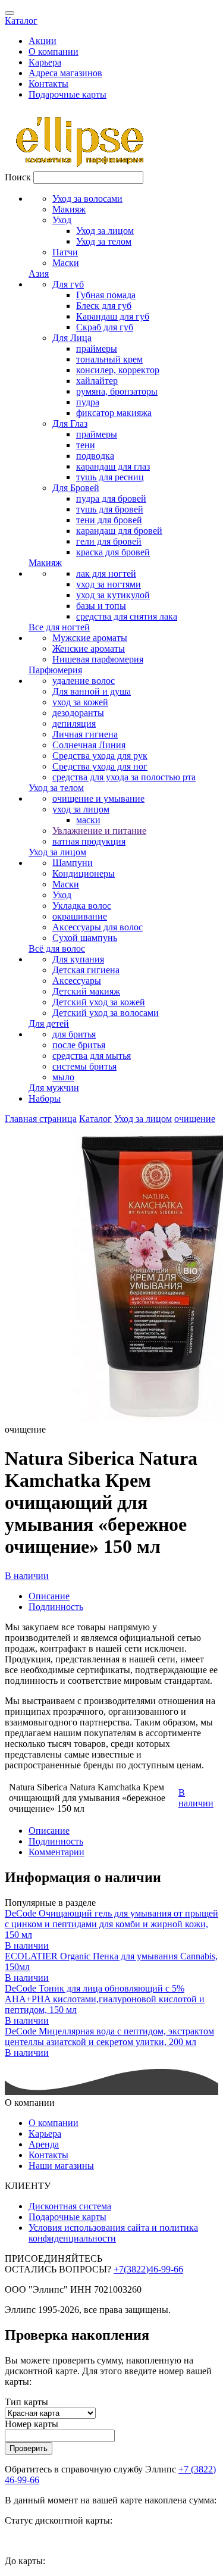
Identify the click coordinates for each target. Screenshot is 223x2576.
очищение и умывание (98, 798)
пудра (88, 402)
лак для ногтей (106, 573)
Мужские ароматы (90, 638)
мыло (63, 1077)
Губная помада (106, 295)
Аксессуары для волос (98, 927)
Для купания (78, 959)
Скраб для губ (105, 327)
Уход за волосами (87, 198)
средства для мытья (92, 1056)
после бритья (79, 1045)
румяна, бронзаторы (117, 391)
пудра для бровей (111, 498)
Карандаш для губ (113, 316)
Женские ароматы (89, 648)
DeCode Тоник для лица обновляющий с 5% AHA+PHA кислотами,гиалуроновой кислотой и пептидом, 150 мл (105, 1999)
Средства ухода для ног (100, 766)
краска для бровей (113, 552)
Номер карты (32, 2424)
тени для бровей (109, 520)
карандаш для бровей (119, 531)
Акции (43, 41)
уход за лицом (81, 809)
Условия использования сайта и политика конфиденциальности (113, 2233)
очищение (195, 1119)
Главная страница (41, 1119)
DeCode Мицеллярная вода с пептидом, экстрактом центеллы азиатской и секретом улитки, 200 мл (109, 2036)
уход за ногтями (109, 584)
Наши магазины (61, 2166)
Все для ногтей (59, 627)
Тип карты (26, 2402)
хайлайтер (97, 381)
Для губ (68, 284)
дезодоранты (78, 713)
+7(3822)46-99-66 (148, 2269)
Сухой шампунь (85, 938)
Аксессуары (77, 981)
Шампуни (73, 863)
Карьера (45, 62)
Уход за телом (104, 241)
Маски (66, 263)
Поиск (18, 177)
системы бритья (84, 1066)
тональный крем (109, 359)
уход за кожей (80, 702)
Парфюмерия (55, 670)
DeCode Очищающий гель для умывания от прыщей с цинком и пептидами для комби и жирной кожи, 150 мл (111, 1924)
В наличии (27, 1576)
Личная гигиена (85, 734)
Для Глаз (70, 423)
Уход (62, 220)
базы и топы (101, 606)
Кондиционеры (84, 873)
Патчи (65, 252)
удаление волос (84, 681)
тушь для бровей (110, 509)
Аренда (44, 2144)
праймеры (97, 348)
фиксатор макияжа (114, 413)
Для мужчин (54, 1088)
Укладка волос (82, 906)
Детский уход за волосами (106, 1013)
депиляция (74, 723)
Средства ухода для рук (100, 756)
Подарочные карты (67, 94)
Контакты (48, 84)
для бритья (74, 1034)
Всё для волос (57, 948)
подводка (95, 456)
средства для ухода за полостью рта (124, 777)
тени (86, 445)
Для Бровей (76, 488)
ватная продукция (89, 841)
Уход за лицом (105, 231)
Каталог (21, 21)
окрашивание (80, 916)
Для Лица (72, 338)
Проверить (29, 2448)
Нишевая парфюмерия (98, 659)
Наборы (45, 1098)
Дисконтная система (70, 2206)
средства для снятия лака (127, 616)
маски (88, 820)
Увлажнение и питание (99, 831)
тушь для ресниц (110, 477)
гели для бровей (109, 541)
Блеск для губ (104, 306)
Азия (39, 273)
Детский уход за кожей (99, 1002)
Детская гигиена (86, 970)
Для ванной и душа (92, 691)
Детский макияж (86, 991)
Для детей (49, 1023)
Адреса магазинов (65, 73)
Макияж (69, 209)
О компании (54, 51)
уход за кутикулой (113, 595)
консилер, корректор (118, 370)
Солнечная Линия (89, 745)
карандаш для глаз (113, 466)
